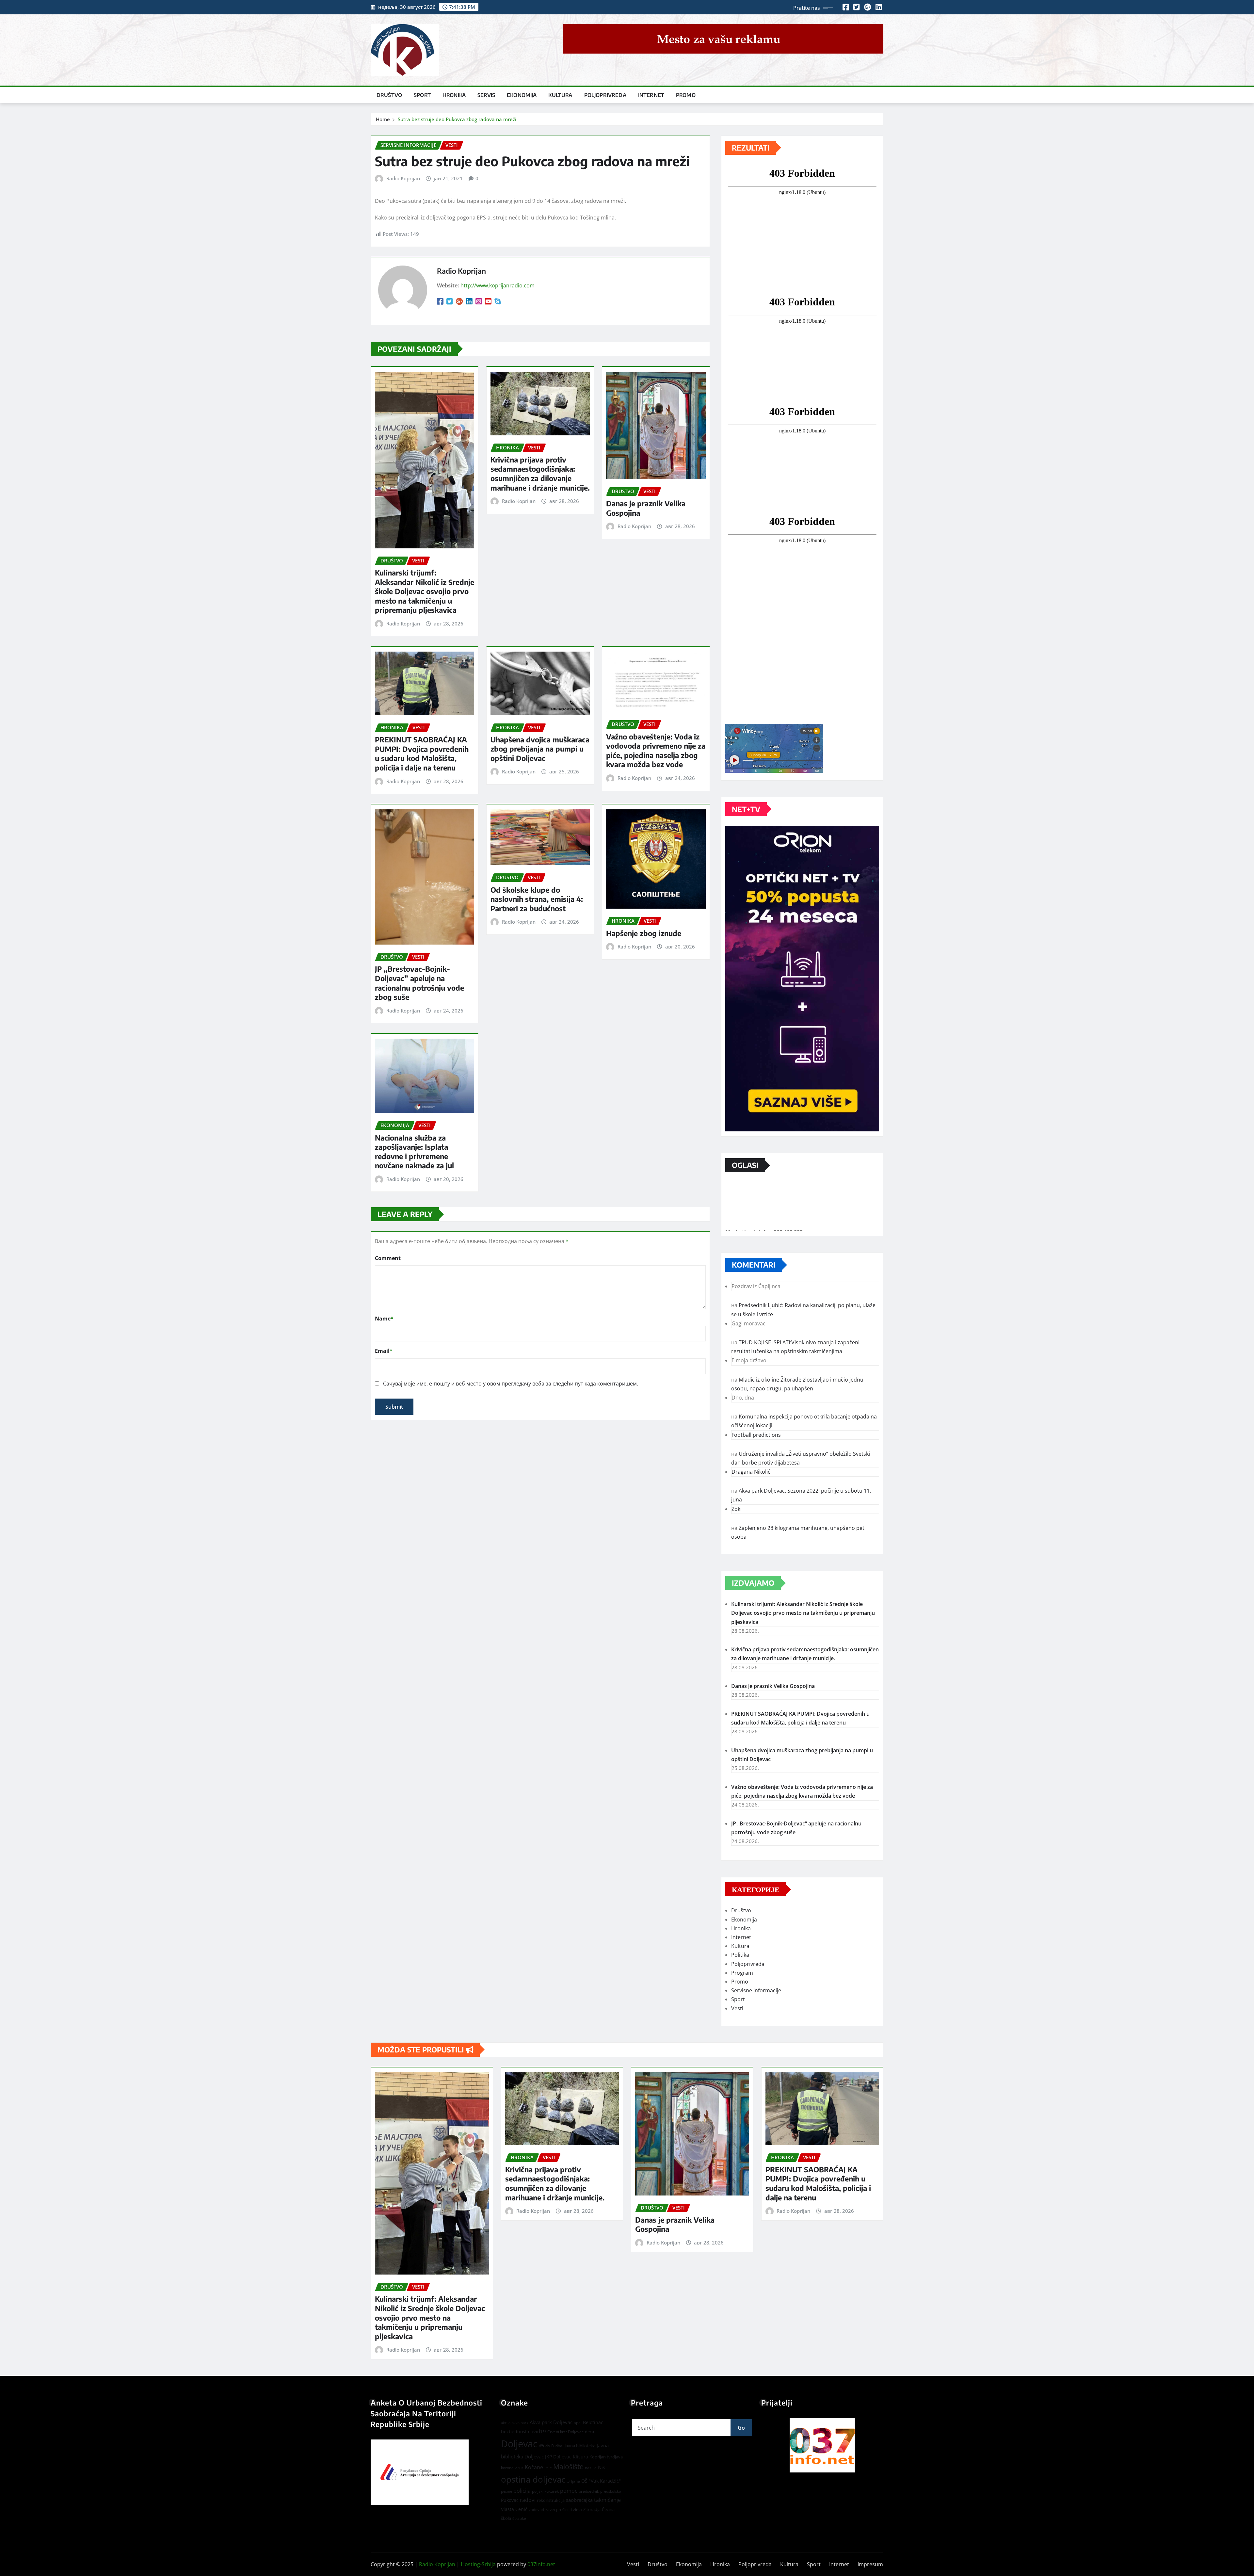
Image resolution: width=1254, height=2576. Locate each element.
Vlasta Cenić (514, 2509)
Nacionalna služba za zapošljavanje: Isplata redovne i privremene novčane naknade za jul (414, 1152)
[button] (822, 2445)
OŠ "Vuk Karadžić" (601, 2481)
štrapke (519, 2518)
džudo (544, 2446)
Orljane (573, 2481)
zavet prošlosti (559, 2510)
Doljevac (519, 2444)
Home (383, 119)
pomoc (569, 2491)
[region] (822, 2445)
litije (548, 2468)
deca (589, 2432)
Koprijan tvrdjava (606, 2457)
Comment (388, 1258)
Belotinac (593, 2422)
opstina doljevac (533, 2479)
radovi (528, 2500)
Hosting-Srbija (478, 2564)
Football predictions (756, 1435)
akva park (520, 2423)
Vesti (737, 2008)
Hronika (454, 95)
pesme (506, 2491)
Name (384, 1319)
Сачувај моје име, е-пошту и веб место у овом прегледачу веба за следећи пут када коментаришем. (511, 1384)
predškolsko (611, 2491)
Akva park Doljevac (551, 2422)
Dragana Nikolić (751, 1472)
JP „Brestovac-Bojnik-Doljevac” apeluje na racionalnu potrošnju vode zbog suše (419, 983)
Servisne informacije (756, 1990)
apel (578, 2423)
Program (742, 1973)
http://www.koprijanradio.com (498, 285)
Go (741, 2428)
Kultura (560, 95)
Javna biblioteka (580, 2446)
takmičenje (607, 2500)
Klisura (580, 2457)
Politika (740, 1955)
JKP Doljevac (558, 2457)
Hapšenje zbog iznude (644, 933)
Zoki (737, 1509)
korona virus (512, 2468)
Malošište (568, 2467)
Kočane (534, 2467)
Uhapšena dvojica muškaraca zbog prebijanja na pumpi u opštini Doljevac (540, 749)
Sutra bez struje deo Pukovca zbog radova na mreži (457, 119)
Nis (602, 2467)
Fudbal (557, 2446)
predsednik (589, 2491)
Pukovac (510, 2500)
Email (384, 1351)
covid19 (537, 2431)
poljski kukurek (545, 2491)
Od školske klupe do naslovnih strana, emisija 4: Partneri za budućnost (537, 899)
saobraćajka (579, 2500)
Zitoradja (592, 2509)
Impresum (870, 2564)
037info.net (541, 2564)
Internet (651, 95)
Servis (486, 95)
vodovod (536, 2510)
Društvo (389, 95)
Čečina (608, 2509)
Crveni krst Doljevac (565, 2432)
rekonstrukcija (551, 2500)
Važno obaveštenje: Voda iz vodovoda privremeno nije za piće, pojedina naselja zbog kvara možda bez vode (656, 751)
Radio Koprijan (403, 178)
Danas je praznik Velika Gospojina (773, 1686)
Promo (686, 95)
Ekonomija (522, 95)
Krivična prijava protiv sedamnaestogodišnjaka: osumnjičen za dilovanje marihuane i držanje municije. (540, 474)
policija (522, 2491)
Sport (422, 95)
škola (506, 2518)
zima (578, 2510)
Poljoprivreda (605, 95)
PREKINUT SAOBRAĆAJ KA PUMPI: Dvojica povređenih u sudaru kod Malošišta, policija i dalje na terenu (422, 753)
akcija (506, 2423)
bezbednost (514, 2431)
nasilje (591, 2468)
